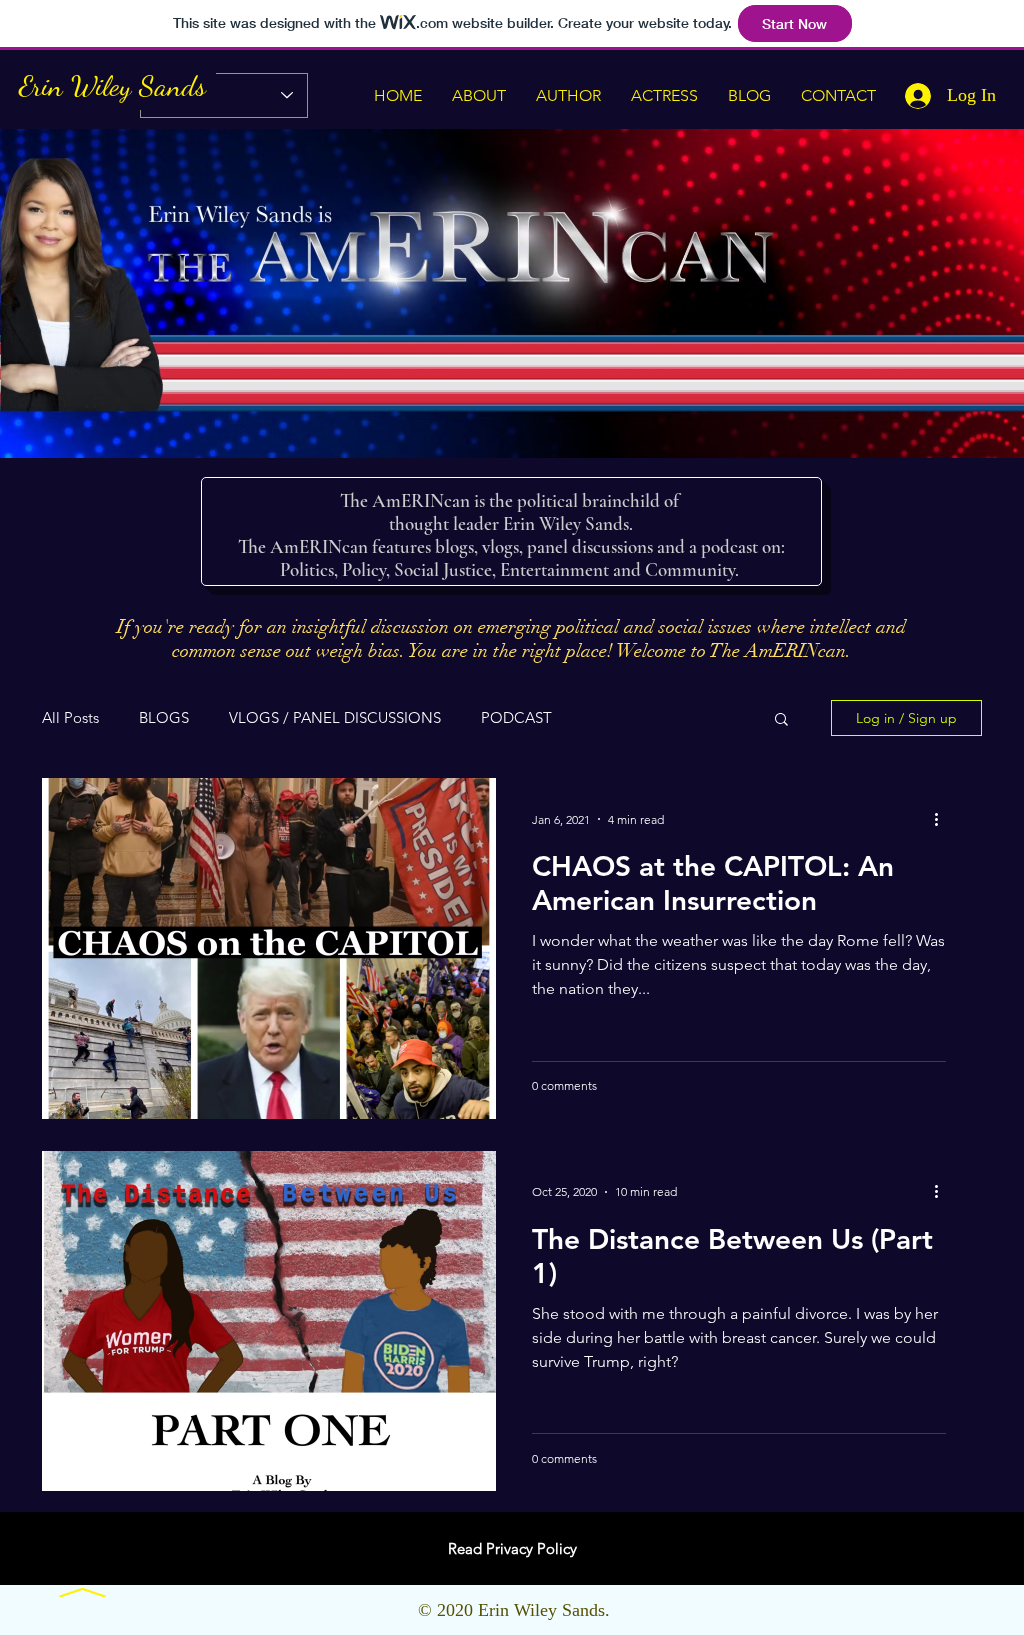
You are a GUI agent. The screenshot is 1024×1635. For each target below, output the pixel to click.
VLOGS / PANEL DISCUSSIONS (335, 718)
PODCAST (516, 718)
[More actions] (943, 819)
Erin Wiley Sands (112, 85)
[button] (781, 720)
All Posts (70, 718)
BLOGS (164, 718)
